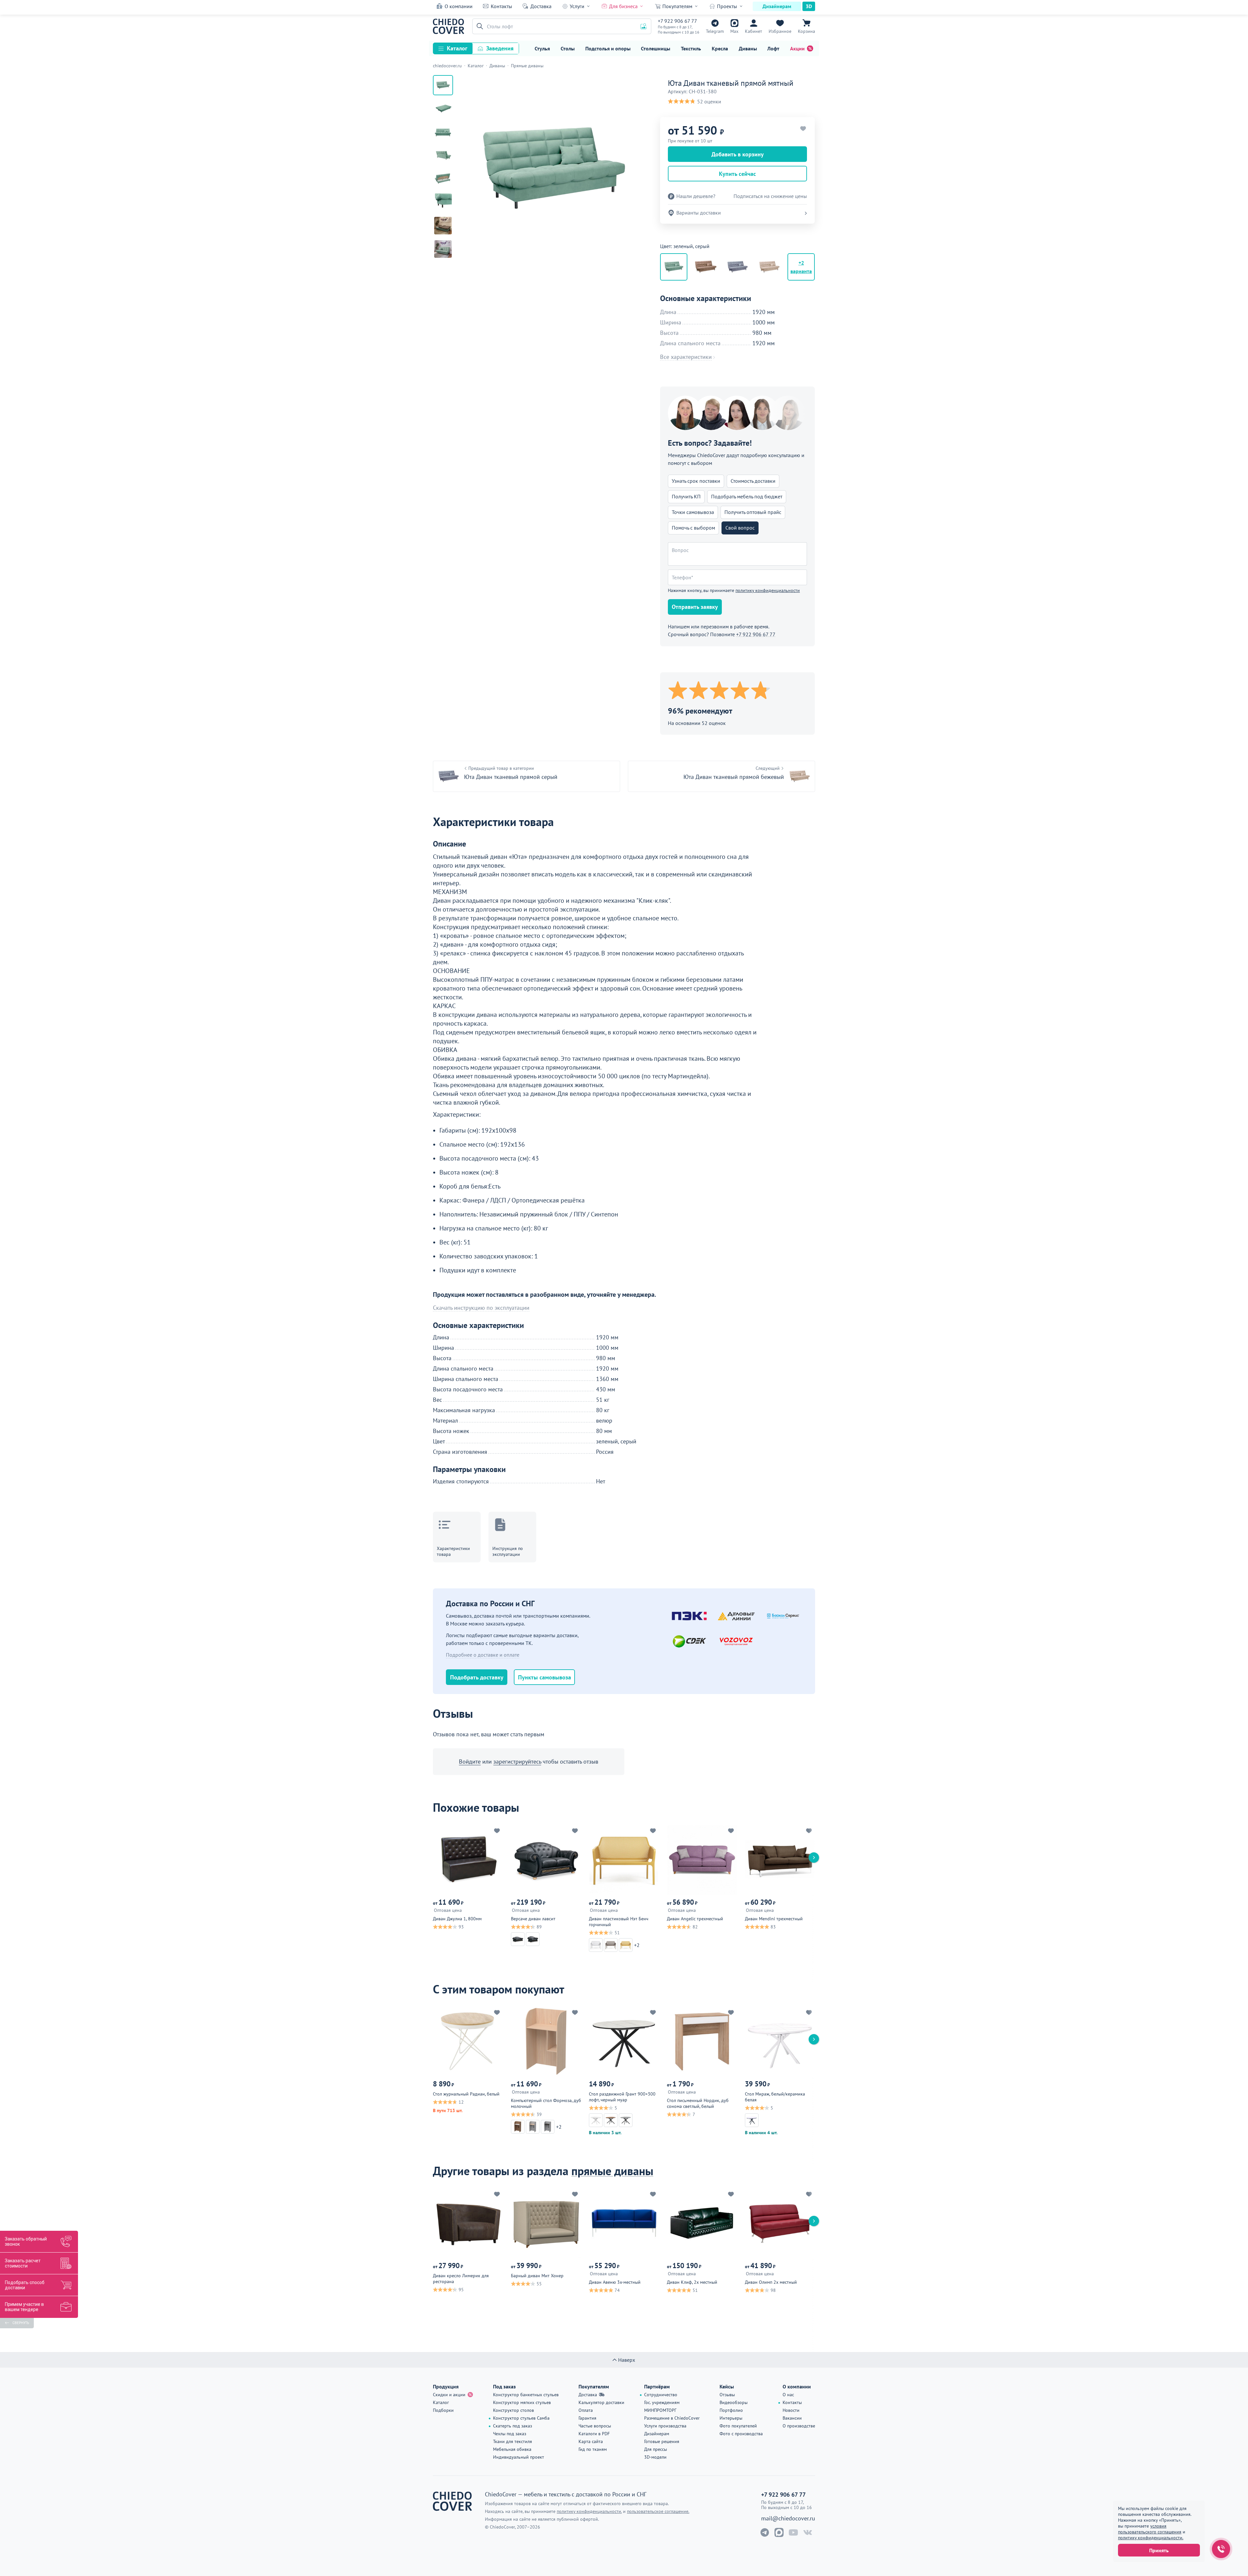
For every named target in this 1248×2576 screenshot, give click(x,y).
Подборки (443, 2410)
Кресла (720, 48)
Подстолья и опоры (608, 48)
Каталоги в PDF (594, 2434)
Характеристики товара (453, 1551)
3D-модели (655, 2457)
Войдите (470, 1761)
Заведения (500, 48)
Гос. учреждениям (662, 2402)
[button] (479, 26)
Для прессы (656, 2449)
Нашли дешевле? (696, 196)
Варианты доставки (699, 213)
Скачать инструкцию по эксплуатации (481, 1308)
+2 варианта (801, 267)
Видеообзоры (734, 2402)
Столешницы (656, 48)
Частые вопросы (595, 2426)
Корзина (806, 31)
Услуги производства (665, 2426)
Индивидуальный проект (519, 2457)
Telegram (715, 31)
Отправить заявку (695, 607)
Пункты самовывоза (545, 1677)
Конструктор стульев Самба (521, 2418)
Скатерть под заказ (513, 2426)
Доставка (541, 6)
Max (734, 31)
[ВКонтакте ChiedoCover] (808, 2532)
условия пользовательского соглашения (1150, 2529)
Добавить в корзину (738, 154)
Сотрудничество (661, 2395)
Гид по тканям (593, 2449)
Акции (797, 48)
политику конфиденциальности (768, 590)
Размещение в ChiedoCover (672, 2418)
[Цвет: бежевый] (769, 267)
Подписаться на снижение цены (770, 196)
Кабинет (754, 31)
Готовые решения (662, 2441)
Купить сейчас (737, 174)
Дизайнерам (777, 6)
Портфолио (731, 2410)
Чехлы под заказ (510, 2434)
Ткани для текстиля (513, 2441)
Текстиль (691, 48)
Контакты (501, 6)
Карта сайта (591, 2441)
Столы (568, 48)
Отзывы (727, 2395)
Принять (1159, 2550)
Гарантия (587, 2418)
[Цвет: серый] (737, 267)
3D (809, 6)
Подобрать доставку (477, 1677)
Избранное (780, 31)
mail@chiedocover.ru (788, 2518)
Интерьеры (731, 2418)
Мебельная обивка (512, 2449)
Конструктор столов (513, 2410)
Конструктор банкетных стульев (526, 2395)
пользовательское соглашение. (658, 2511)
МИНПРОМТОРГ (660, 2410)
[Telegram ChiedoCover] (765, 2532)
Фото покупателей (738, 2426)
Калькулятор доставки (601, 2402)
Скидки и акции (449, 2395)
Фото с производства (741, 2434)
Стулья (542, 48)
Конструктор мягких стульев (522, 2402)
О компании (459, 6)
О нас (788, 2395)
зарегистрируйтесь (517, 1761)
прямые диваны (612, 2171)
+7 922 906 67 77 (677, 21)
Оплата (586, 2410)
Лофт (773, 48)
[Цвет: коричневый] (706, 267)
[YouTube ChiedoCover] (793, 2532)
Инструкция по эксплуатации (508, 1551)
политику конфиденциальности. (1151, 2538)
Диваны (748, 48)
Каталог (457, 48)
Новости (791, 2410)
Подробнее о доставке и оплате (483, 1655)
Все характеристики (686, 357)
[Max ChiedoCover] (779, 2532)
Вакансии (792, 2418)
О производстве (799, 2426)
